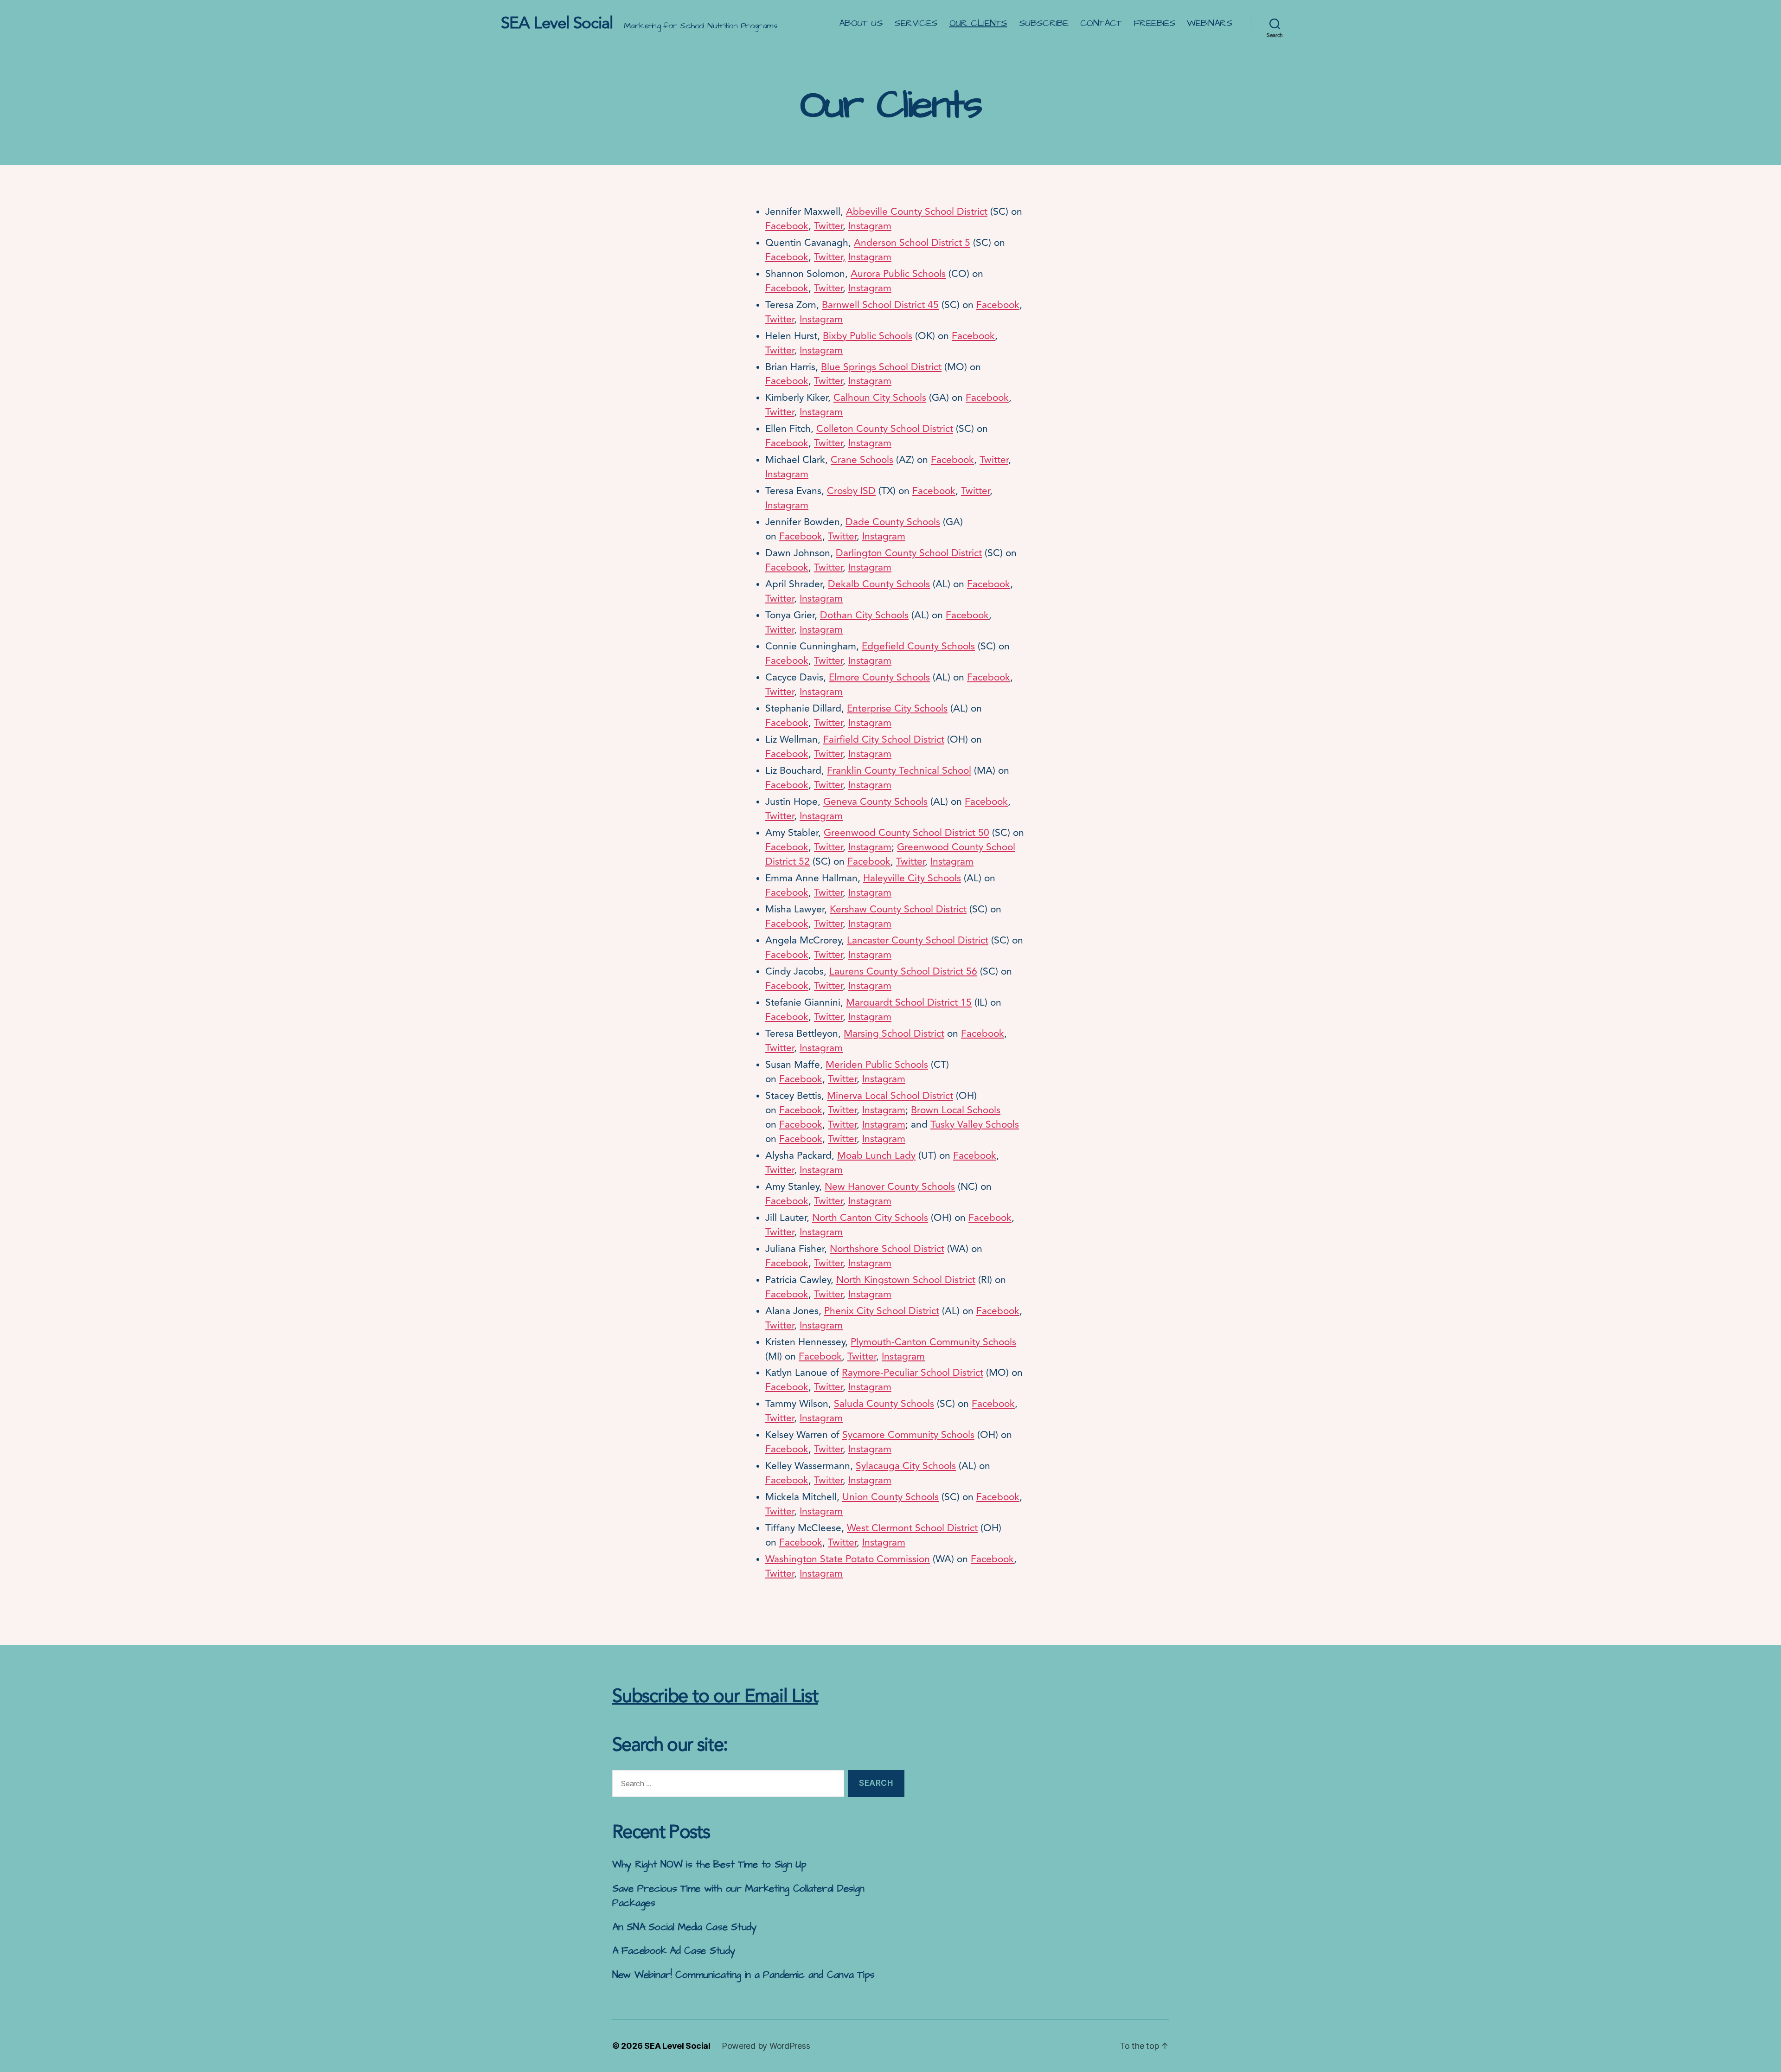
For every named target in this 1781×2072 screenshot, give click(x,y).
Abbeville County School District (917, 212)
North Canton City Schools (870, 1218)
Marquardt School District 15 (909, 1002)
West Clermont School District (912, 1528)
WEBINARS (1210, 23)
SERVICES (916, 23)
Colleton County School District (885, 429)
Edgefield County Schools (918, 646)
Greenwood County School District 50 (907, 833)
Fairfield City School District (884, 739)
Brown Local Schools (956, 1110)
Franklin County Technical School (899, 770)
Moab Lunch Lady (876, 1155)
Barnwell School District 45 (880, 305)
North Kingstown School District (906, 1280)
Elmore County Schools (879, 677)
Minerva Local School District (890, 1096)
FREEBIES (1155, 23)
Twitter (828, 226)
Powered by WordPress (766, 2046)
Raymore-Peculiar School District (913, 1373)
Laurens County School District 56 (903, 971)
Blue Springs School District (881, 367)
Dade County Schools (893, 522)
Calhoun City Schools (880, 398)
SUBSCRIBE (1044, 23)
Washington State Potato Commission (848, 1559)
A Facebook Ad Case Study (674, 1951)
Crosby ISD (851, 491)
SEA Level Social (557, 23)
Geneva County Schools (875, 802)
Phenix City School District (882, 1311)
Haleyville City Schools (912, 878)
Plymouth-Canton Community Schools (933, 1342)
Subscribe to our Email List (715, 1696)
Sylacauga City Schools (906, 1466)
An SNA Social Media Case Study (685, 1927)
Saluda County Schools (884, 1404)
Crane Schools (862, 460)
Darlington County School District (909, 553)
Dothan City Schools (864, 615)
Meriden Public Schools (877, 1065)
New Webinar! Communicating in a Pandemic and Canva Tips (743, 1975)
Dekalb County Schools (879, 584)
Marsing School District (894, 1033)
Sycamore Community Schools (908, 1435)
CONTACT (1101, 23)
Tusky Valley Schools (975, 1124)
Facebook (787, 226)
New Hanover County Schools (890, 1187)
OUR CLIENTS (978, 23)
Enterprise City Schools (897, 708)
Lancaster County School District (918, 940)
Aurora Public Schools (898, 274)
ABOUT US (861, 23)
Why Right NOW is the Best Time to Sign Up (709, 1864)
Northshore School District (887, 1249)
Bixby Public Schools (868, 336)
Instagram (870, 226)
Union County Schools (890, 1497)
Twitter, (830, 257)
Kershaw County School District (898, 909)
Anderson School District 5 (912, 243)
